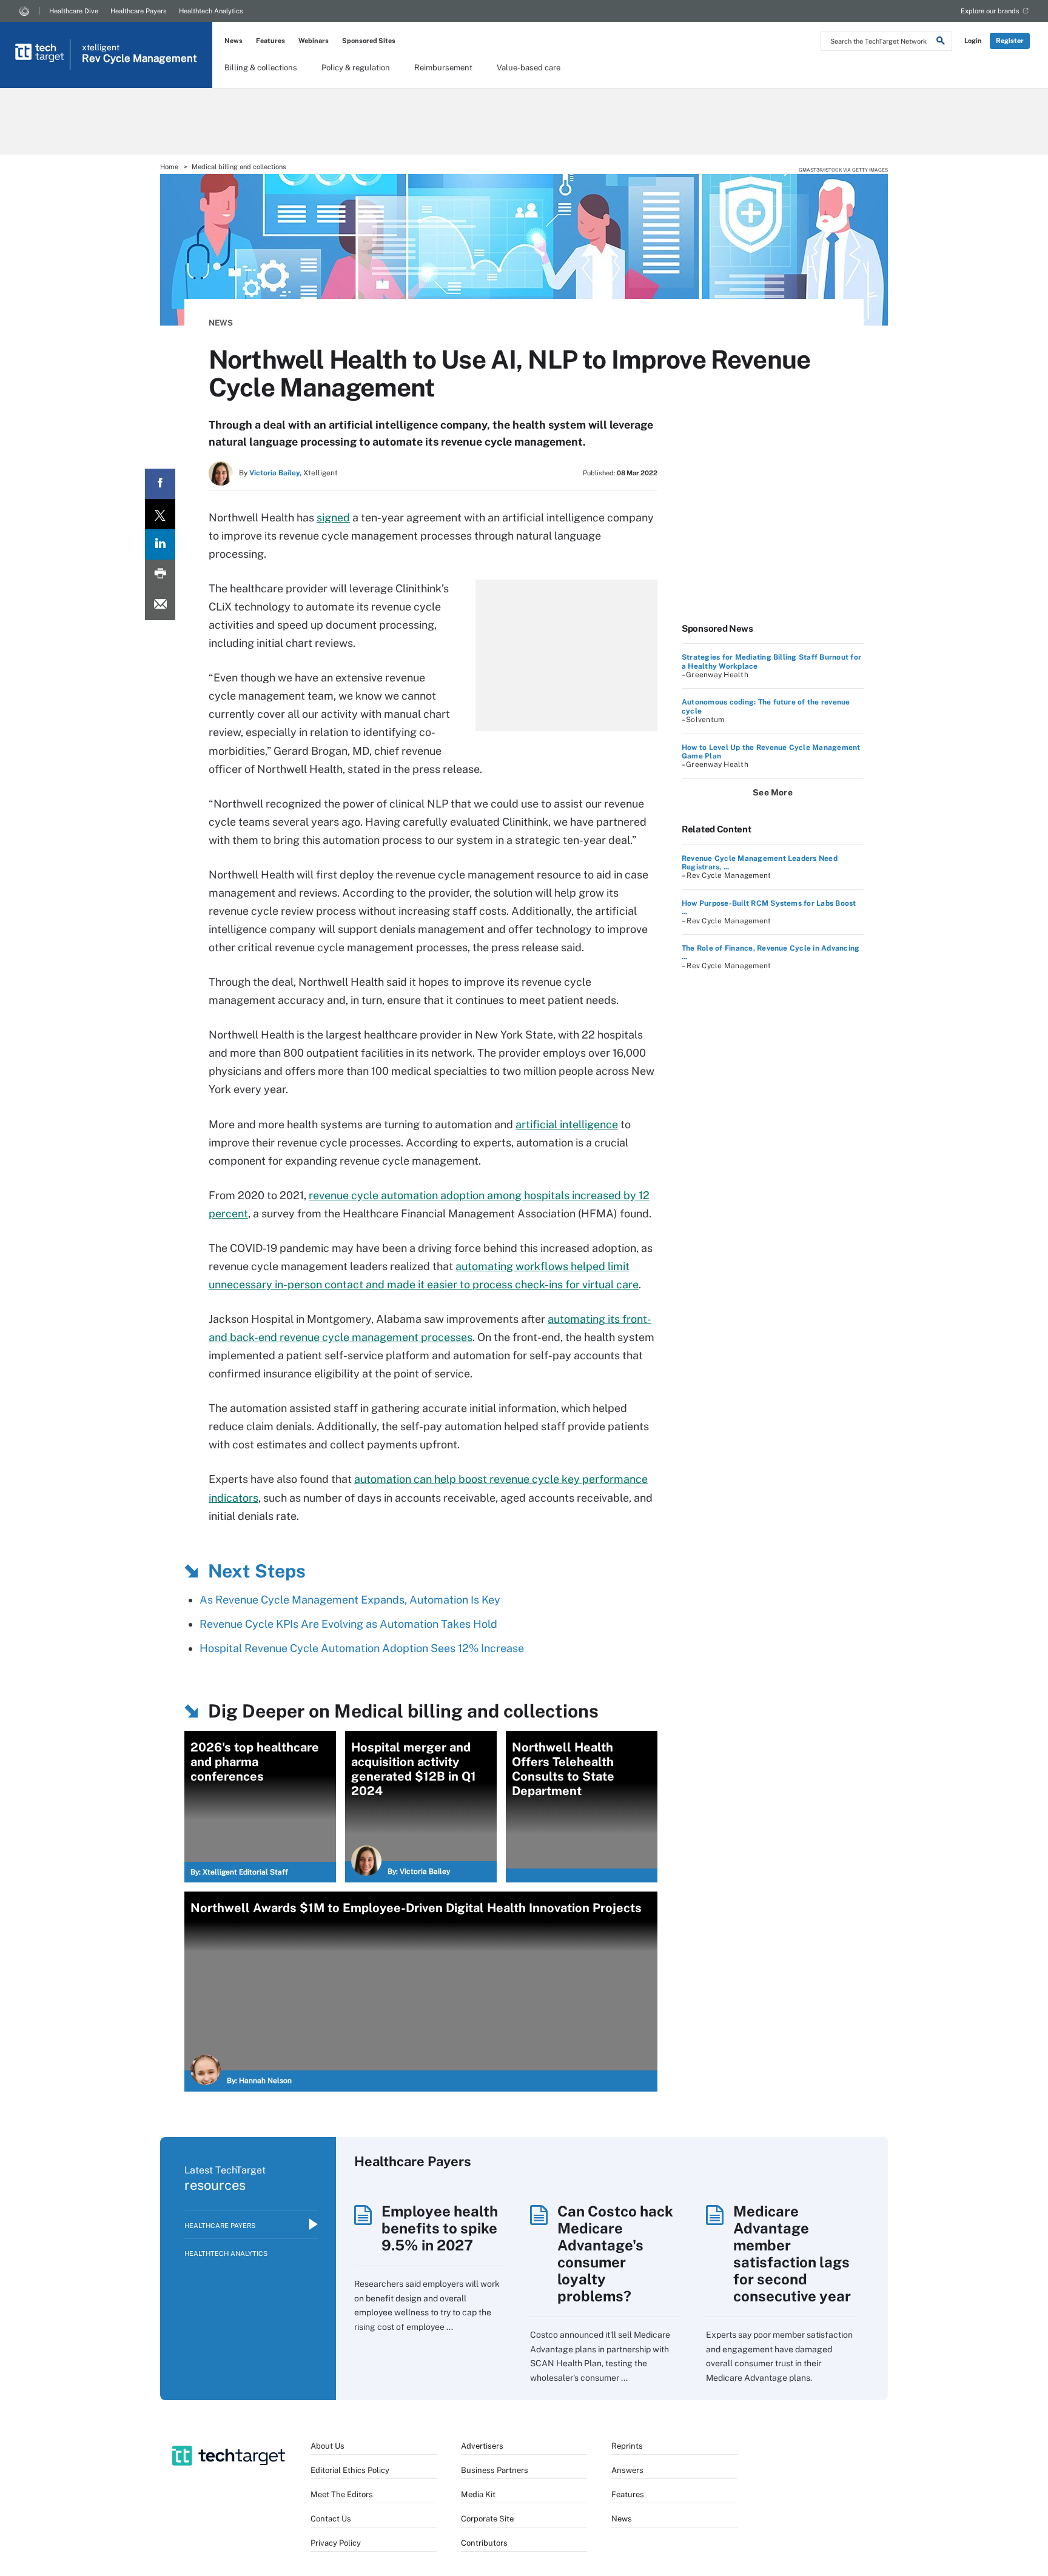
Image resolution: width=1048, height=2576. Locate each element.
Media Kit (478, 2494)
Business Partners (495, 2470)
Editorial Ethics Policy (350, 2470)
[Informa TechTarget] (24, 11)
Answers (627, 2470)
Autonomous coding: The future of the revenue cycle (766, 706)
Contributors (484, 2543)
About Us (327, 2446)
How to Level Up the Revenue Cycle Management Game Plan (771, 752)
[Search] (941, 42)
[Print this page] (160, 575)
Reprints (627, 2446)
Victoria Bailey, (275, 473)
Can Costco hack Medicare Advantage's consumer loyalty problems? (615, 2253)
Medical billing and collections (239, 167)
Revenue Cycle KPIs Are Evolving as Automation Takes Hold (348, 1624)
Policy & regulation (356, 68)
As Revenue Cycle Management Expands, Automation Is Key (350, 1600)
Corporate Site (487, 2519)
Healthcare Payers (139, 11)
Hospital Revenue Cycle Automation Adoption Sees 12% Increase (362, 1648)
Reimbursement (443, 68)
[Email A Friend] (160, 605)
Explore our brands (990, 11)
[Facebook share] (160, 484)
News (233, 41)
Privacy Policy (336, 2543)
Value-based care (529, 68)
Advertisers (482, 2446)
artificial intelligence (567, 1124)
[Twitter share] (160, 514)
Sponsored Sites (369, 41)
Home (169, 167)
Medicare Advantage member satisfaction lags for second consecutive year (792, 2253)
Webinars (314, 41)
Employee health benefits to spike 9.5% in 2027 (440, 2228)
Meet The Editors (342, 2494)
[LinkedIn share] (160, 544)
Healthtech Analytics (211, 11)
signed (333, 517)
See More (773, 792)
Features (270, 41)
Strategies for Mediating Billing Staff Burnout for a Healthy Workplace (771, 661)
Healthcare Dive (74, 11)
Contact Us (331, 2519)
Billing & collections (261, 68)
